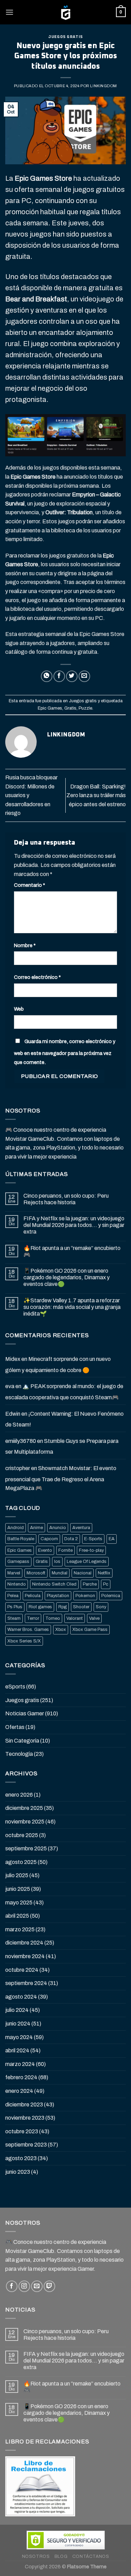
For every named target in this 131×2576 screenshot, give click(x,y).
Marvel (14, 1573)
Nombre (25, 945)
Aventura (81, 1528)
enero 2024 (19, 2091)
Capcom (49, 1539)
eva (10, 1386)
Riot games (40, 1607)
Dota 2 (71, 1539)
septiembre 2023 (26, 2145)
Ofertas (15, 1727)
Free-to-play (91, 1550)
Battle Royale (21, 1539)
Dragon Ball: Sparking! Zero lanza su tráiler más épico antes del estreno (96, 795)
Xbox (61, 1630)
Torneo (53, 1618)
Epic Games (50, 708)
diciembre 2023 (24, 2105)
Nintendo (17, 1584)
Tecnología (19, 1754)
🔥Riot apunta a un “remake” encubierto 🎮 (72, 1251)
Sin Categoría (22, 1741)
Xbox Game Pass (90, 1630)
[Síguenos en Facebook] (12, 2286)
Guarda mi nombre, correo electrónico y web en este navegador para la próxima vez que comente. (65, 1052)
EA (112, 1539)
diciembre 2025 (24, 1808)
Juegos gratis (65, 37)
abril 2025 (17, 1916)
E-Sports (93, 1539)
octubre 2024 (22, 1970)
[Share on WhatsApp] (47, 676)
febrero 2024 (21, 2077)
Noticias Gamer (25, 1713)
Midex (13, 1359)
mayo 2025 (19, 1903)
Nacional (83, 1573)
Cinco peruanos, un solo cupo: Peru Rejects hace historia (66, 1199)
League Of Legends (87, 1562)
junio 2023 (18, 2172)
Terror (33, 1618)
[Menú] (9, 12)
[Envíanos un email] (37, 2286)
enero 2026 (19, 1795)
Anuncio (58, 1528)
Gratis (70, 708)
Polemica (111, 1596)
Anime (37, 1528)
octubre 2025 (22, 1835)
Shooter (81, 1607)
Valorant (75, 1618)
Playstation (58, 1596)
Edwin (13, 1414)
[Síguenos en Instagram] (24, 2286)
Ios (57, 1562)
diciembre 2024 (24, 1943)
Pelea (13, 1596)
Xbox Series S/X (24, 1641)
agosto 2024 (21, 1997)
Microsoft (36, 1573)
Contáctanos (91, 2556)
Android (16, 1528)
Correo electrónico (37, 977)
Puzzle (85, 708)
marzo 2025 (20, 1929)
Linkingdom (104, 86)
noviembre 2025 (25, 1822)
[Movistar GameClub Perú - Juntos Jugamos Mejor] (66, 12)
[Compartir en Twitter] (72, 676)
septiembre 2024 (26, 1983)
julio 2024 (17, 2010)
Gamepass (18, 1562)
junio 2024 (18, 2024)
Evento (45, 1550)
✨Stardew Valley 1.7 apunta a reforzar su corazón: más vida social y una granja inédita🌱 (72, 1307)
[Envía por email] (84, 676)
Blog (61, 2556)
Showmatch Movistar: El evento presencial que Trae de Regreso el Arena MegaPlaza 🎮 (61, 1478)
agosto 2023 (21, 2158)
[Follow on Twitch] (49, 2286)
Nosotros (36, 2556)
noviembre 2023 (25, 2118)
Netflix (104, 1573)
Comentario (30, 885)
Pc (106, 1584)
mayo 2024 (19, 2037)
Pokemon (85, 1596)
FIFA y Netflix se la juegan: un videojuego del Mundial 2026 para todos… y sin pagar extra (74, 1225)
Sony (101, 1607)
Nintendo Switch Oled (54, 1584)
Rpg (63, 1607)
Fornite (65, 1550)
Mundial (60, 1573)
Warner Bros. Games (28, 1630)
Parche (90, 1584)
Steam (14, 1618)
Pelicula (33, 1596)
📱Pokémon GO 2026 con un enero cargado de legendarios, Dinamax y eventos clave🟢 (67, 1277)
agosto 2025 (21, 1862)
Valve (94, 1618)
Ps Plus (15, 1607)
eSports (15, 1687)
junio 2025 (18, 1889)
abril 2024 (17, 2050)
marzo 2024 (20, 2064)
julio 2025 (17, 1875)
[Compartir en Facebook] (59, 676)
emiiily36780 (21, 1441)
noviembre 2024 (25, 1956)
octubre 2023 (22, 2131)
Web (19, 1009)
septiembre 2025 (26, 1848)
